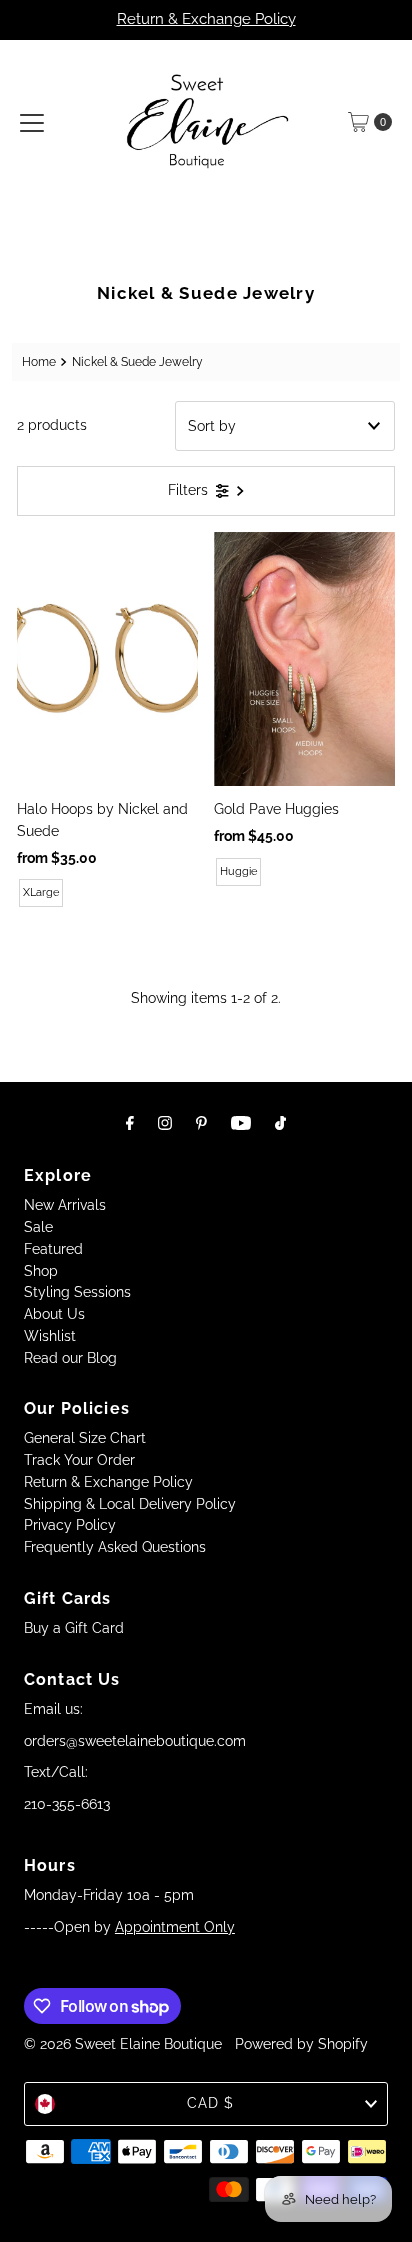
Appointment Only (175, 1927)
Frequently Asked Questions (115, 1547)
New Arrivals (65, 1205)
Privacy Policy (70, 1525)
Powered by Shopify (301, 2044)
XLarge (41, 892)
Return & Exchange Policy (206, 19)
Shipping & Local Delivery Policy (130, 1504)
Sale (38, 1227)
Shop (41, 1271)
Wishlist (50, 1336)
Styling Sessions (77, 1292)
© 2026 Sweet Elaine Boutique (123, 2044)
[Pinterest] (201, 1123)
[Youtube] (241, 1123)
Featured (53, 1249)
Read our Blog (70, 1358)
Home (39, 361)
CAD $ (210, 2103)
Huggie (238, 871)
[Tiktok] (280, 1123)
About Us (54, 1314)
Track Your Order (79, 1460)
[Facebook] (130, 1123)
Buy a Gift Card (74, 1628)
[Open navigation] (32, 122)
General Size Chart (85, 1438)
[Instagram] (165, 1123)
